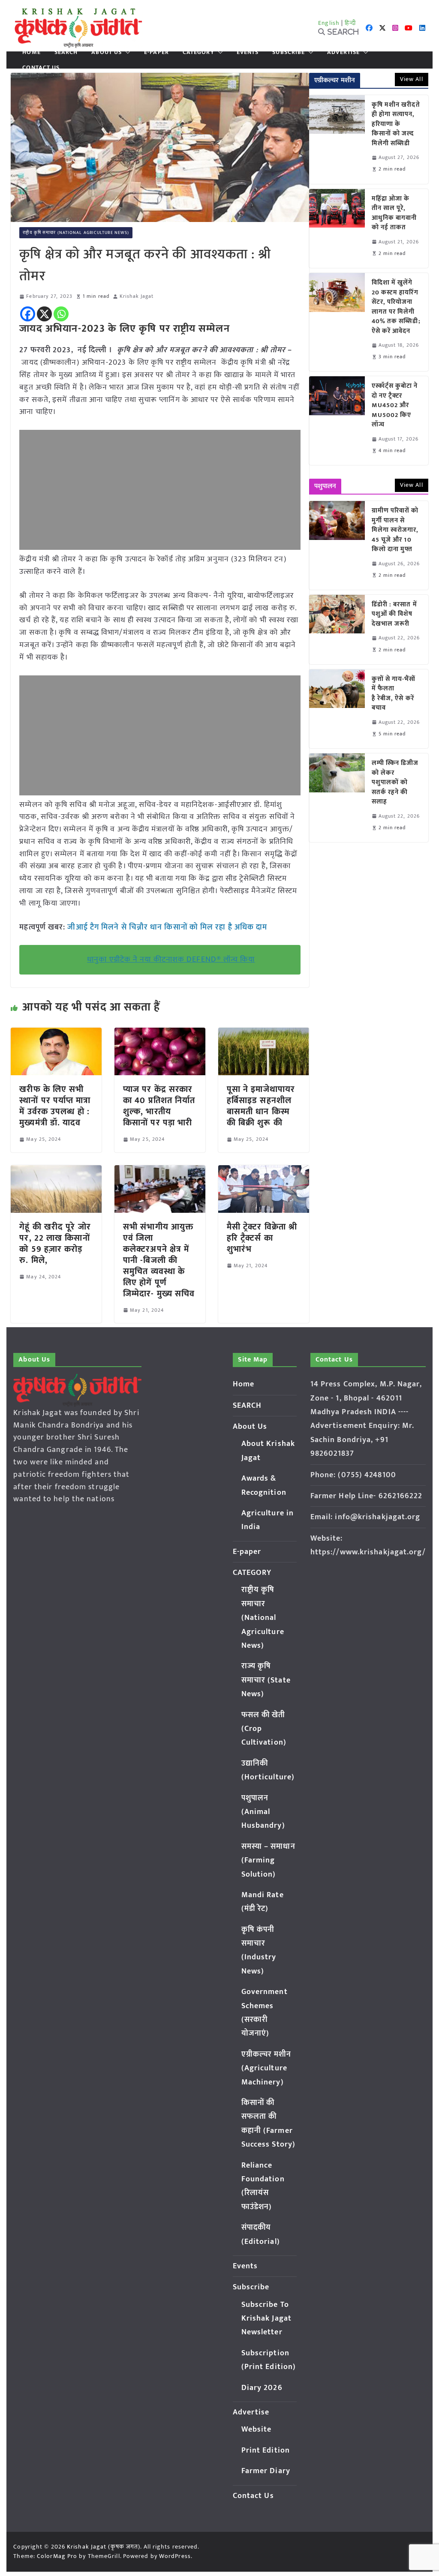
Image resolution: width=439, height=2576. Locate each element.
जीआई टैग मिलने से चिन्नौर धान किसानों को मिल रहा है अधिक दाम (167, 927)
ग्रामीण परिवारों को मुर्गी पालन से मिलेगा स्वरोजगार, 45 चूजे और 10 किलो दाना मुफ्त (395, 530)
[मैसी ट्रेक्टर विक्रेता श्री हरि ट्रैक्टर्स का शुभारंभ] (264, 1171)
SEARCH (66, 52)
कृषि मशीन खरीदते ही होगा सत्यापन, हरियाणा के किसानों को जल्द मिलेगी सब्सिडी (396, 124)
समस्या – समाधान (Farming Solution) (268, 1861)
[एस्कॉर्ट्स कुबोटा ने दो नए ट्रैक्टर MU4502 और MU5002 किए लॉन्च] (337, 421)
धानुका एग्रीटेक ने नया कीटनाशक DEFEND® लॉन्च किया (171, 960)
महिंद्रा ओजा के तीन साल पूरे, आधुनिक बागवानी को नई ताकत (394, 213)
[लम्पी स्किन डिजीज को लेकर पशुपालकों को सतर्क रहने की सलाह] (337, 798)
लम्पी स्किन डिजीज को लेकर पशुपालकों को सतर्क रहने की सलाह (395, 783)
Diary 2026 (262, 2388)
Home (31, 52)
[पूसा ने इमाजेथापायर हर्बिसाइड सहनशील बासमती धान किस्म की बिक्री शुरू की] (264, 1034)
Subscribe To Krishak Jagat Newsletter (266, 2319)
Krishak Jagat (137, 296)
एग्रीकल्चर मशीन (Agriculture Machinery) (266, 2068)
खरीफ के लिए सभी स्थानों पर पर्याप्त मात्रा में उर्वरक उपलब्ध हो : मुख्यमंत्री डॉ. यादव (55, 1106)
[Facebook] (28, 314)
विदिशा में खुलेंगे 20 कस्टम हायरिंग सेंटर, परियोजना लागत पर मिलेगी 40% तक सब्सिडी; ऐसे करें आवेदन (396, 307)
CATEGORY (198, 52)
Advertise (343, 52)
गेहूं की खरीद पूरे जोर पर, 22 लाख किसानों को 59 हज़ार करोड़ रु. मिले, (55, 1244)
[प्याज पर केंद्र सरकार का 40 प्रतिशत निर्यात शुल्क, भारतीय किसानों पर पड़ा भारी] (160, 1034)
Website (257, 2429)
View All (412, 79)
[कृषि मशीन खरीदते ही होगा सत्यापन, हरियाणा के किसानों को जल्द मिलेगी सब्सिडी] (337, 139)
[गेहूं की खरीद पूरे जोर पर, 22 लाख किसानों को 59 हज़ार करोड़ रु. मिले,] (56, 1171)
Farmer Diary (266, 2471)
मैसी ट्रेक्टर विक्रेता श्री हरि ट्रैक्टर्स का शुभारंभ (262, 1238)
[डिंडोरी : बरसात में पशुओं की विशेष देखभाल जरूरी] (337, 630)
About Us (107, 52)
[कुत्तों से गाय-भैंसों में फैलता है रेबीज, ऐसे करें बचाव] (337, 709)
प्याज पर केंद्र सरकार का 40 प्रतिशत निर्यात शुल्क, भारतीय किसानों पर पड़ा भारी (159, 1106)
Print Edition (266, 2450)
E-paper (156, 52)
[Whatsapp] (61, 314)
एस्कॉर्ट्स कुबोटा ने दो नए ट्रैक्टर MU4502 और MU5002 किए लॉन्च (395, 406)
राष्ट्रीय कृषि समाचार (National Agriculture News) (76, 233)
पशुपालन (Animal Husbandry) (263, 1812)
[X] (44, 314)
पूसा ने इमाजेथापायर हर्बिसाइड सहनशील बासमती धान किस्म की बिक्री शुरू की (261, 1106)
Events (248, 52)
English (329, 23)
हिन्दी (350, 23)
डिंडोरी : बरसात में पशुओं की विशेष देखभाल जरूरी (394, 615)
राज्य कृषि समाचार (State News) (266, 1680)
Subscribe (289, 52)
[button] (126, 52)
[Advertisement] (160, 490)
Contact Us (41, 68)
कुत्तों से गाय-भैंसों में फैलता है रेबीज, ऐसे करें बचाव (394, 694)
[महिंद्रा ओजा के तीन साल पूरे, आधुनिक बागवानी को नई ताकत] (337, 228)
